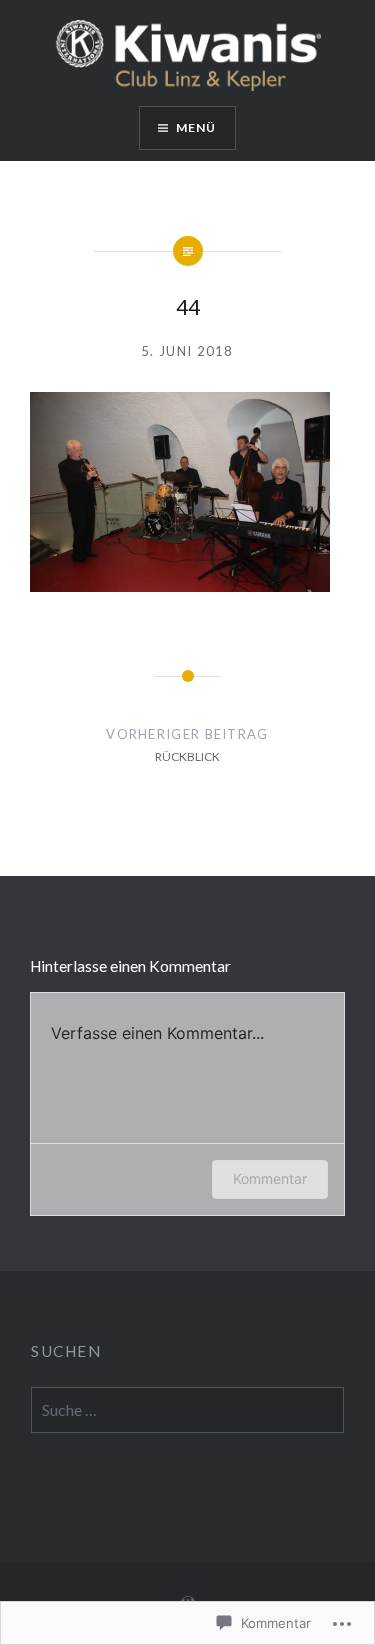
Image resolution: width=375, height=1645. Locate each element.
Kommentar (270, 1178)
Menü (196, 127)
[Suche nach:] (187, 1410)
